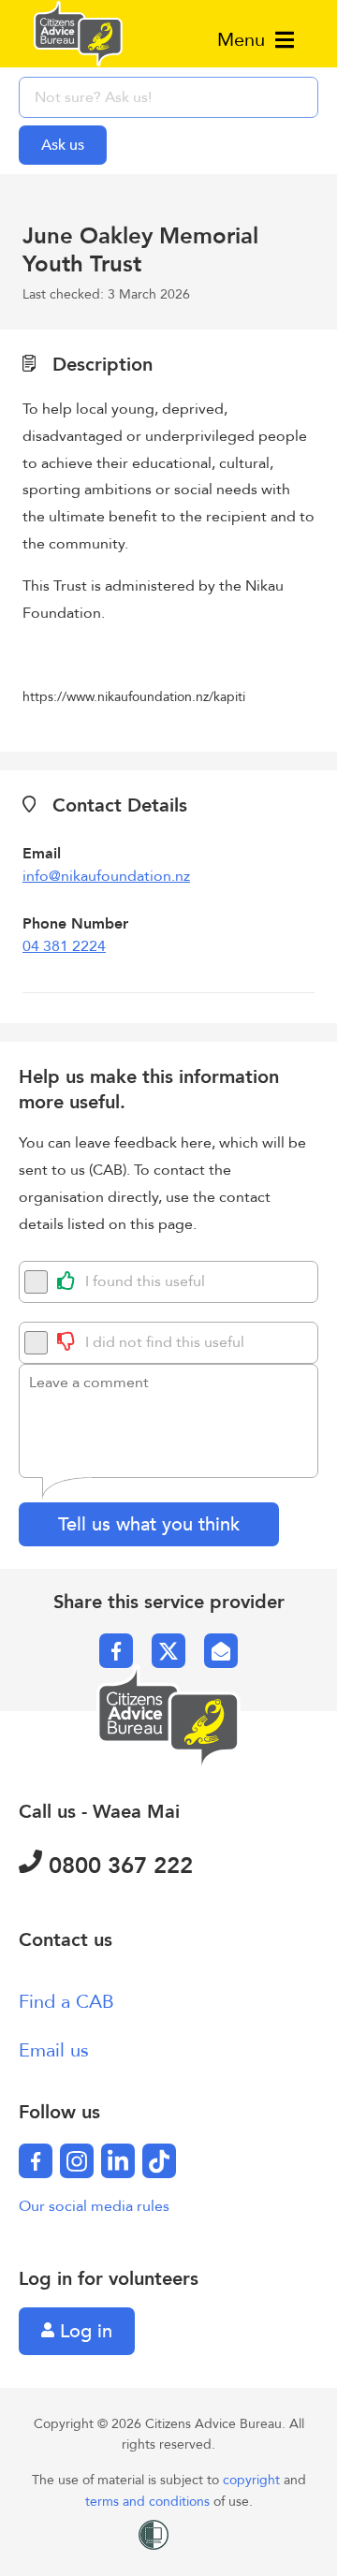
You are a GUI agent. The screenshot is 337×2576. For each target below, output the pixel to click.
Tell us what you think (149, 1524)
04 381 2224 (64, 946)
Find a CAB (66, 2002)
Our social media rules (94, 2206)
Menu (244, 40)
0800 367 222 (117, 1866)
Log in (83, 2331)
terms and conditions (149, 2502)
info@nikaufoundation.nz (106, 876)
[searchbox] (168, 97)
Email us (54, 2050)
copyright (253, 2480)
